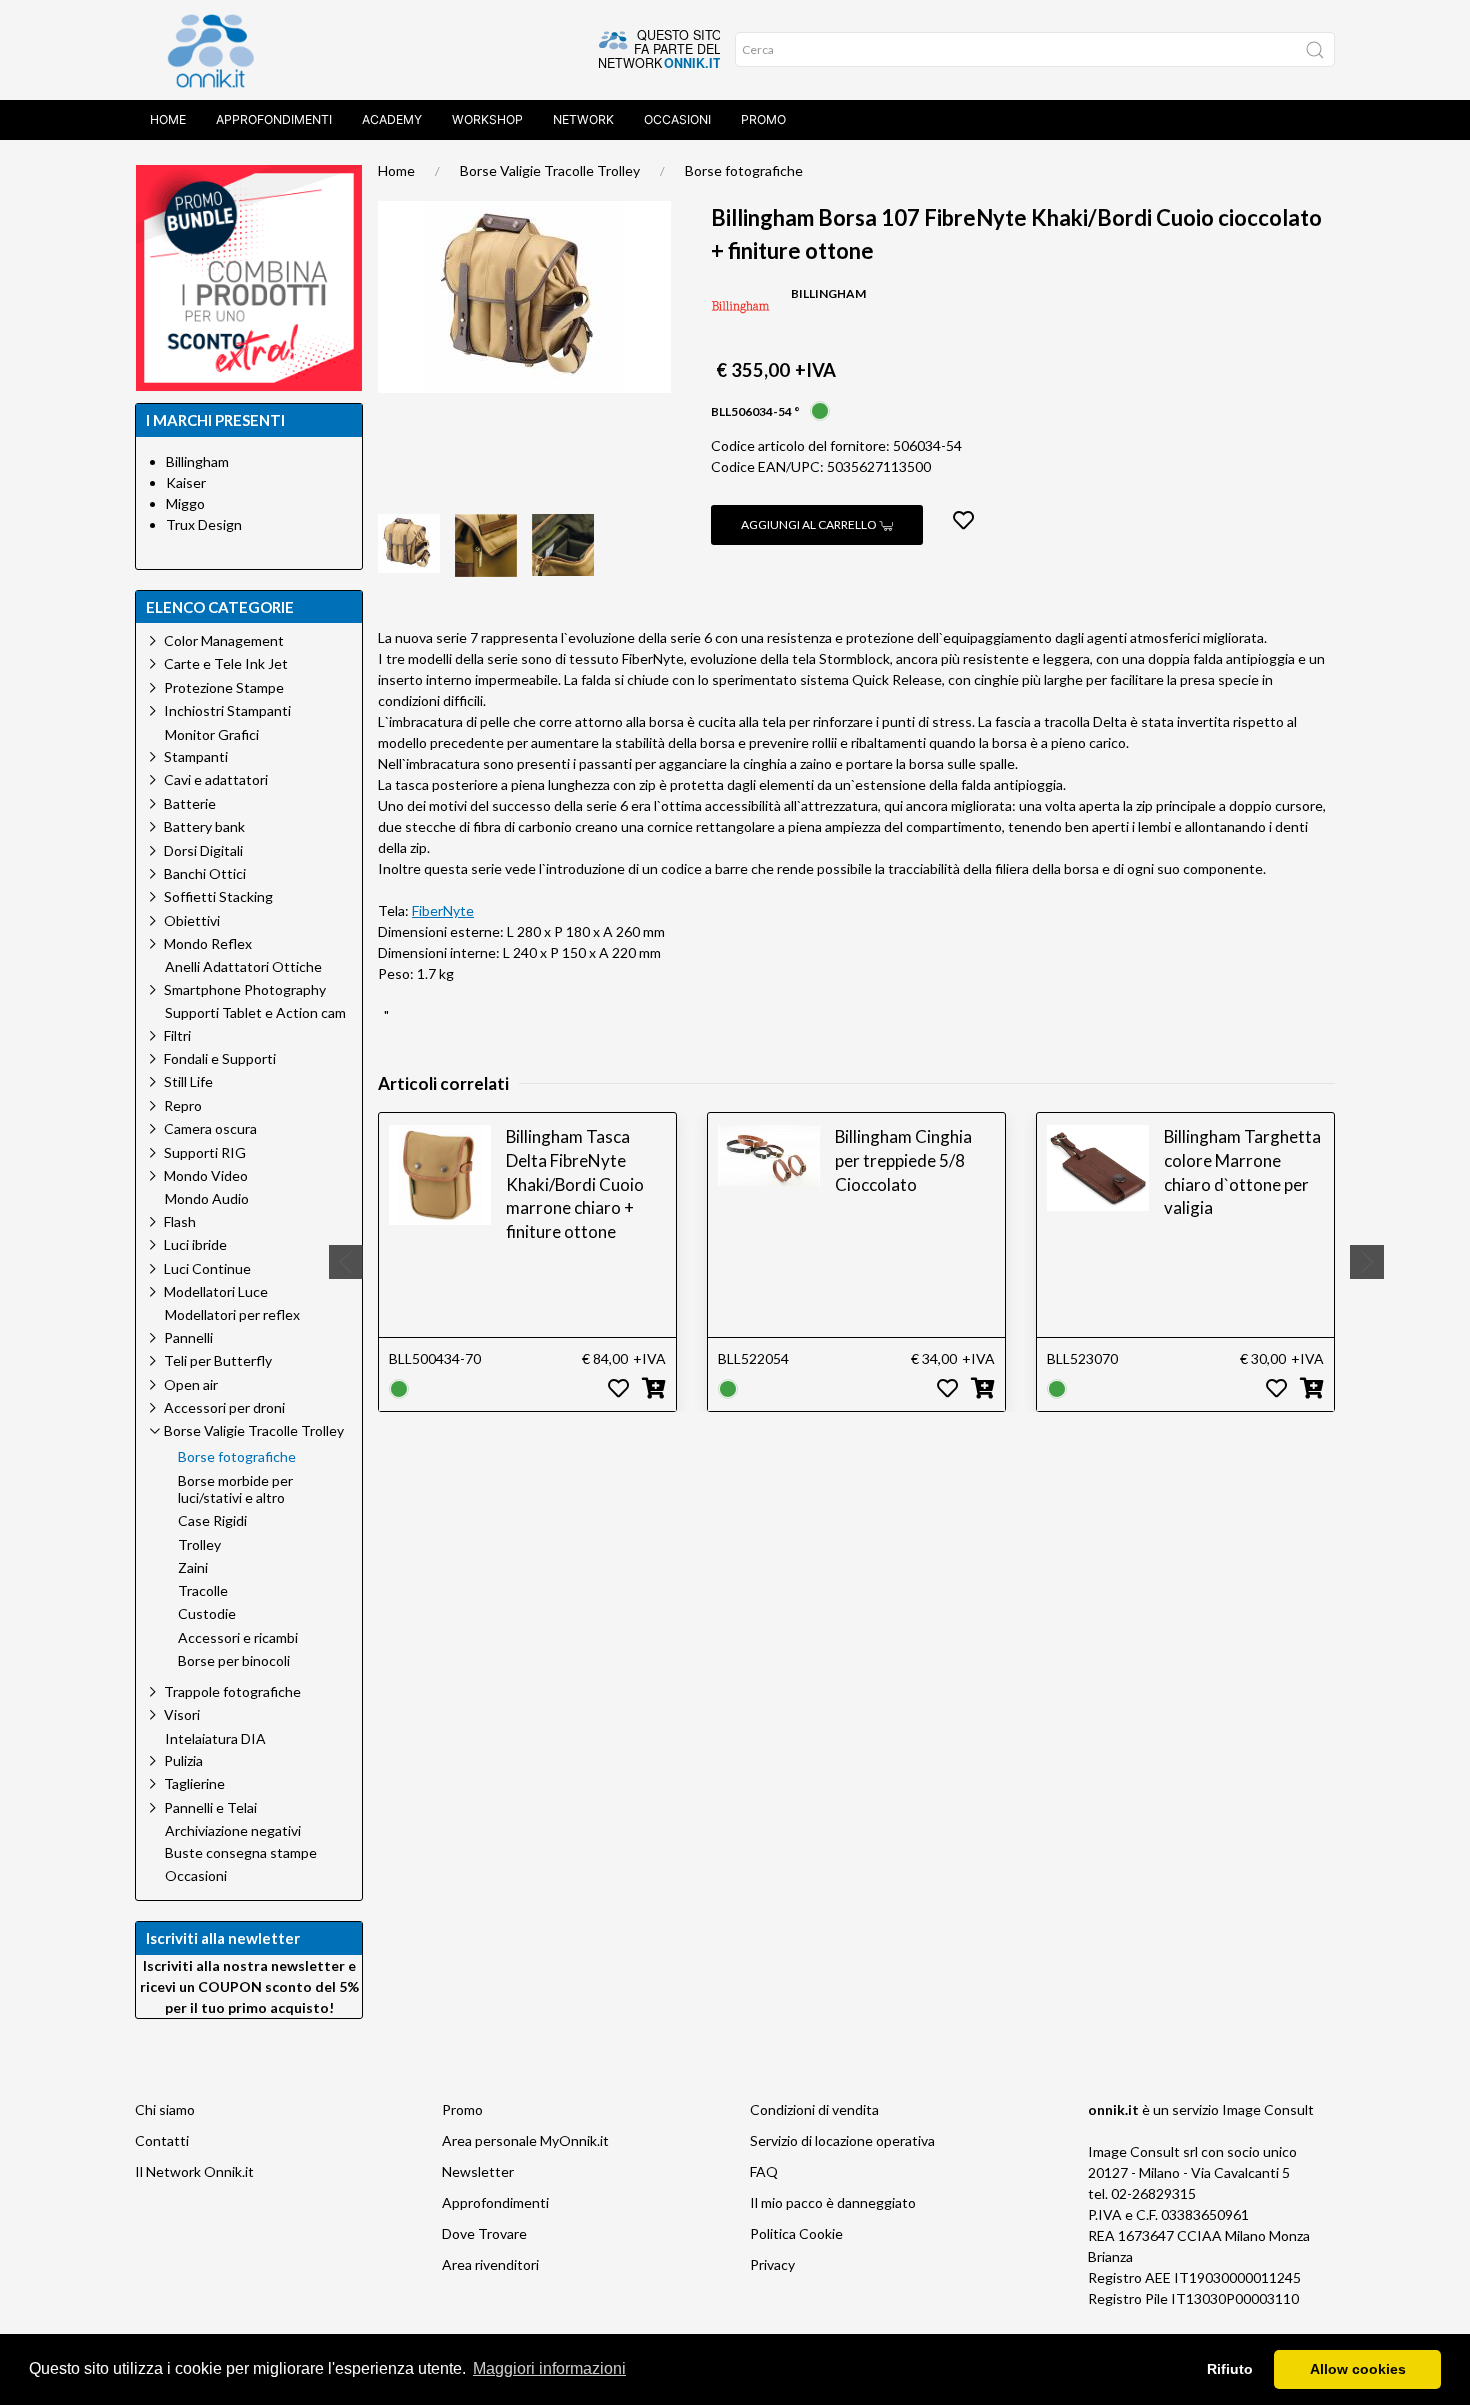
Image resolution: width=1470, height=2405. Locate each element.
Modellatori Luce (216, 1291)
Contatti (162, 2140)
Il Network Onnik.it (194, 2171)
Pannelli (188, 1337)
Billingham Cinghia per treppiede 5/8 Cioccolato (903, 1160)
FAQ (764, 2171)
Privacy (772, 2264)
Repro (183, 1105)
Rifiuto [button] (1230, 2369)
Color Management (224, 640)
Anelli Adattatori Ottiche (243, 967)
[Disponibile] (820, 409)
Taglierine (194, 1783)
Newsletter (478, 2171)
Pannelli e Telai (210, 1807)
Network (583, 119)
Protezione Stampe (224, 687)
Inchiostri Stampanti (227, 710)
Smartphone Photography (245, 989)
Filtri (177, 1035)
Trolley (199, 1545)
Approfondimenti (274, 119)
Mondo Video (206, 1175)
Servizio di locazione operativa (842, 2140)
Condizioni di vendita (814, 2109)
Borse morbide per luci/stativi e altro (235, 1489)
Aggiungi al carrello (810, 524)
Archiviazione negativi (233, 1831)
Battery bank (204, 826)
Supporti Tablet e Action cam (255, 1013)
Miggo (185, 503)
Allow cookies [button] (1358, 2369)
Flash (180, 1221)
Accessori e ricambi (238, 1638)
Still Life (188, 1081)
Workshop (487, 119)
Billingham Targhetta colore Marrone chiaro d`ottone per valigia (1242, 1172)
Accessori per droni (224, 1407)
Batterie (190, 803)
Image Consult (1268, 2109)
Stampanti (196, 756)
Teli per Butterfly (218, 1360)
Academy (392, 119)
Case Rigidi (212, 1521)
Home (168, 119)
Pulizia (183, 1760)
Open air (191, 1384)
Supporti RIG (205, 1152)
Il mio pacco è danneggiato (833, 2202)
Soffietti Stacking (218, 896)
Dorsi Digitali (203, 850)
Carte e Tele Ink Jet (226, 663)
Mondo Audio (207, 1199)
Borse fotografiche (744, 170)
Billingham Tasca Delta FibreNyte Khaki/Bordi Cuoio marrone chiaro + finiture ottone (575, 1184)
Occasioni (677, 119)
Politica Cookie (796, 2233)
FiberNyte (443, 910)
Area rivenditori (490, 2264)
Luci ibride (195, 1244)
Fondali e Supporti (220, 1058)
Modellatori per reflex (232, 1315)
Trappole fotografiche (232, 1691)
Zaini (193, 1568)
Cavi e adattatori (216, 779)
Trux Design (204, 524)
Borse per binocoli (234, 1661)
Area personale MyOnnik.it (525, 2140)
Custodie (207, 1614)
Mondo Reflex (208, 943)
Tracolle (203, 1591)
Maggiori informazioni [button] (549, 2368)
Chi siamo (165, 2109)
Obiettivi (192, 920)
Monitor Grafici (212, 735)
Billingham (197, 461)
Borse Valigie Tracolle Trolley (550, 170)
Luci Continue (207, 1268)
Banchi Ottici (205, 873)
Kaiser (186, 482)
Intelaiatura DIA (215, 1739)
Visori (182, 1714)
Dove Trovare (484, 2233)
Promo (763, 119)
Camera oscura (210, 1128)
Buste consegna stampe (241, 1853)
